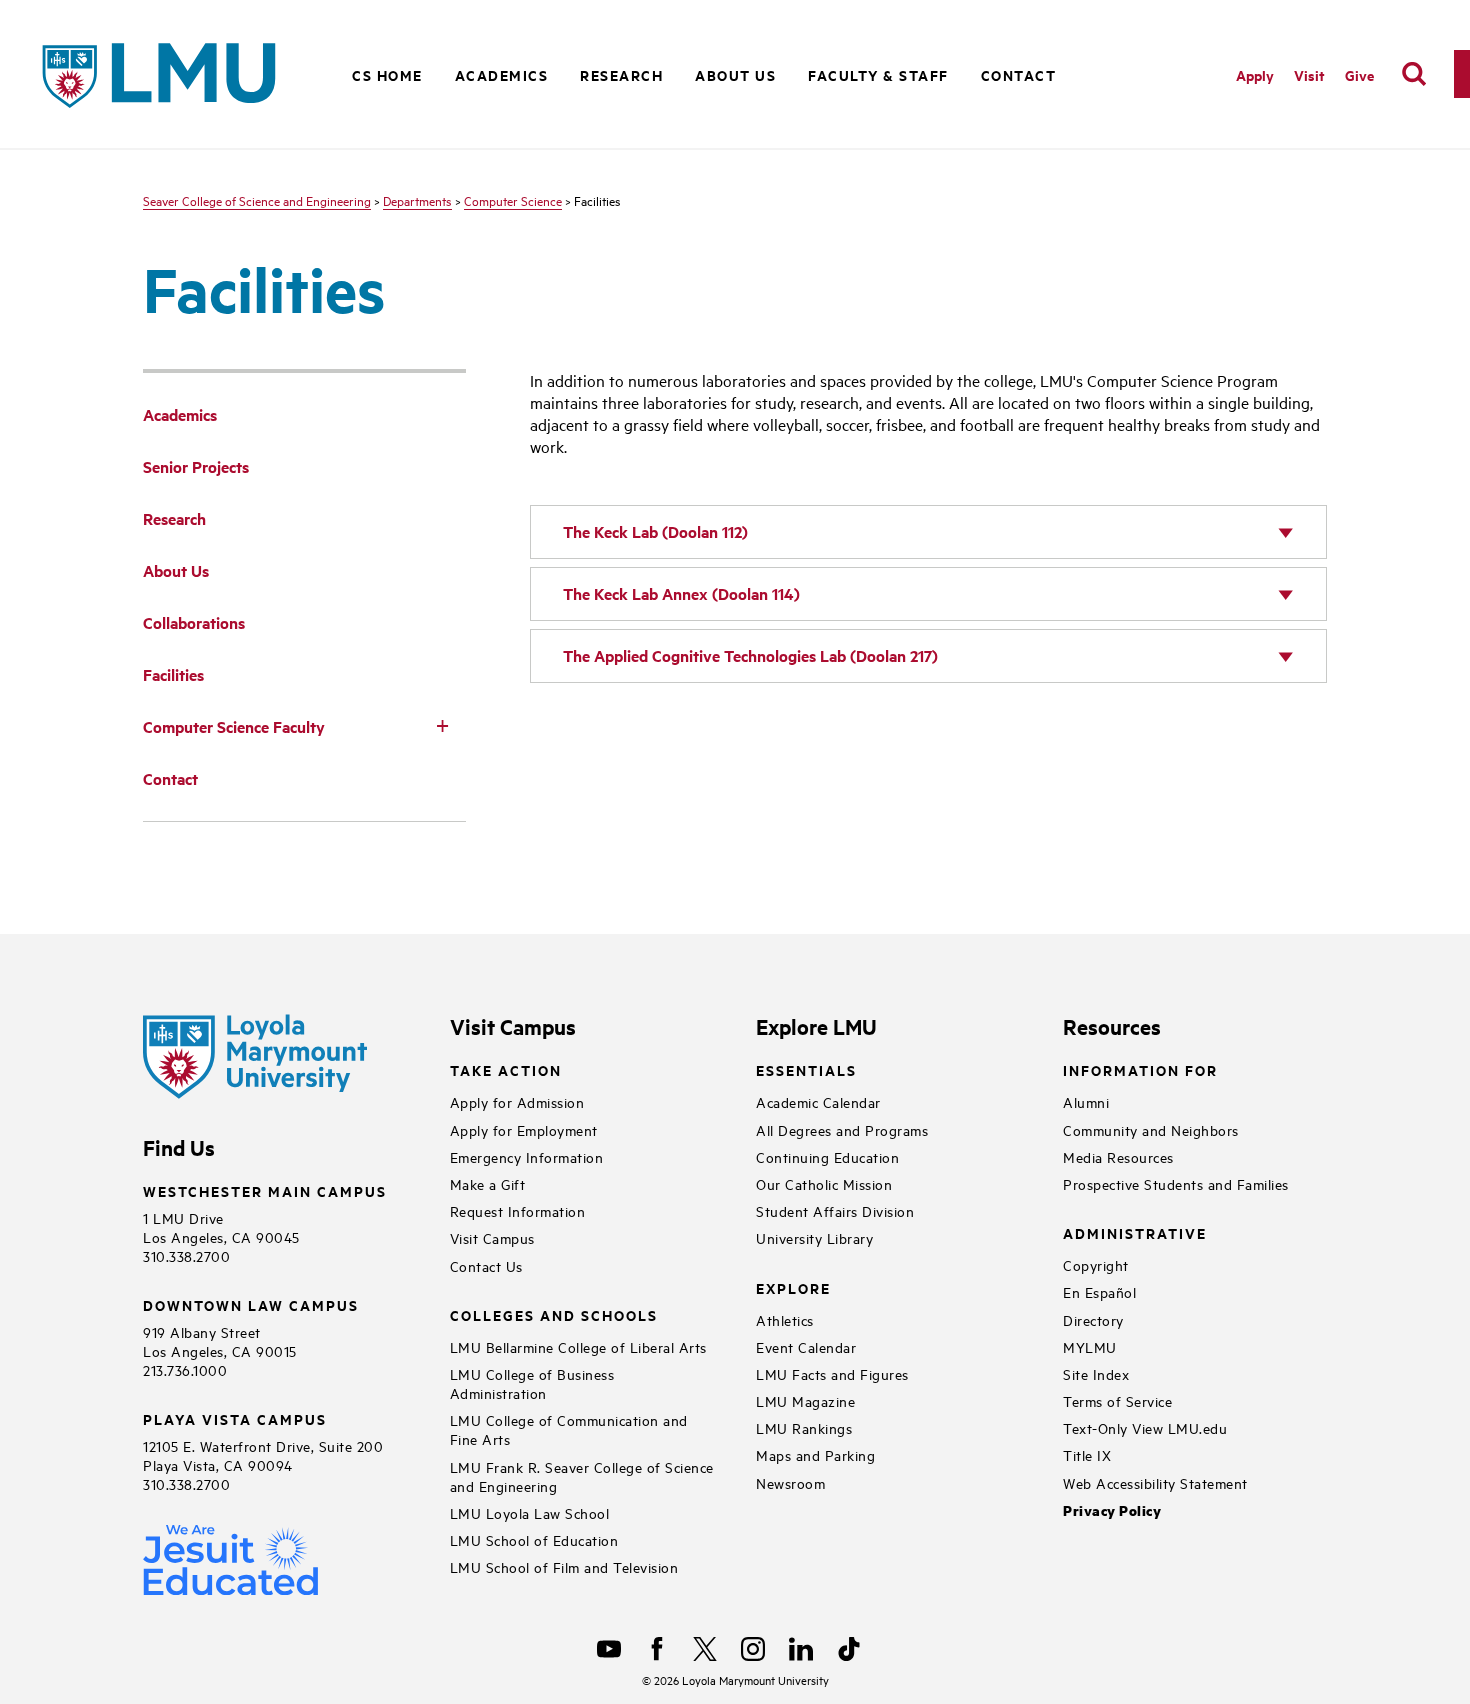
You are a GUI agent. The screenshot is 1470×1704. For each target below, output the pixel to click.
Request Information (518, 1210)
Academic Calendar (818, 1101)
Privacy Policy (1112, 1510)
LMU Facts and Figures (832, 1373)
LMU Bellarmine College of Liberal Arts (578, 1346)
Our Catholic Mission (824, 1183)
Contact (1019, 74)
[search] (1414, 74)
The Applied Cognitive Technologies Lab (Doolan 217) (750, 655)
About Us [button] (735, 74)
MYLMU (1090, 1346)
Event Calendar (806, 1346)
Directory (1093, 1319)
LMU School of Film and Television (564, 1566)
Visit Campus (492, 1237)
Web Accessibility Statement (1155, 1482)
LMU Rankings (804, 1427)
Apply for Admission (517, 1101)
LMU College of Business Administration (532, 1383)
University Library (814, 1237)
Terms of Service (1117, 1400)
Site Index (1096, 1373)
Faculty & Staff (878, 74)
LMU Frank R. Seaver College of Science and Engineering (582, 1476)
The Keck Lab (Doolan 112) (655, 531)
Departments (417, 200)
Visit (1309, 74)
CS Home (387, 74)
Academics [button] (502, 74)
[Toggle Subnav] (442, 725)
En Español (1099, 1291)
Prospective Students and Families (1176, 1183)
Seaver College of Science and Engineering (257, 200)
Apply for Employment (524, 1129)
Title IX (1087, 1454)
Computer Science (513, 200)
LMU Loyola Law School (530, 1512)
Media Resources (1118, 1156)
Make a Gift (488, 1183)
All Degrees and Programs (842, 1129)
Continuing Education (827, 1156)
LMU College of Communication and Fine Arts (569, 1429)
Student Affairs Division (835, 1210)
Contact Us (486, 1265)
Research (621, 74)
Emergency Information (527, 1156)
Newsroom (790, 1482)
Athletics (785, 1319)
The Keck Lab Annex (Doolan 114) (681, 593)
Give (1359, 74)
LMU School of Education (534, 1539)
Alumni (1086, 1101)
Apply (1255, 74)
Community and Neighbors (1151, 1129)
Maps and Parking (815, 1454)
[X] (705, 1649)
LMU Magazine (805, 1400)
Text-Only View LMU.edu (1145, 1427)
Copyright (1096, 1264)
